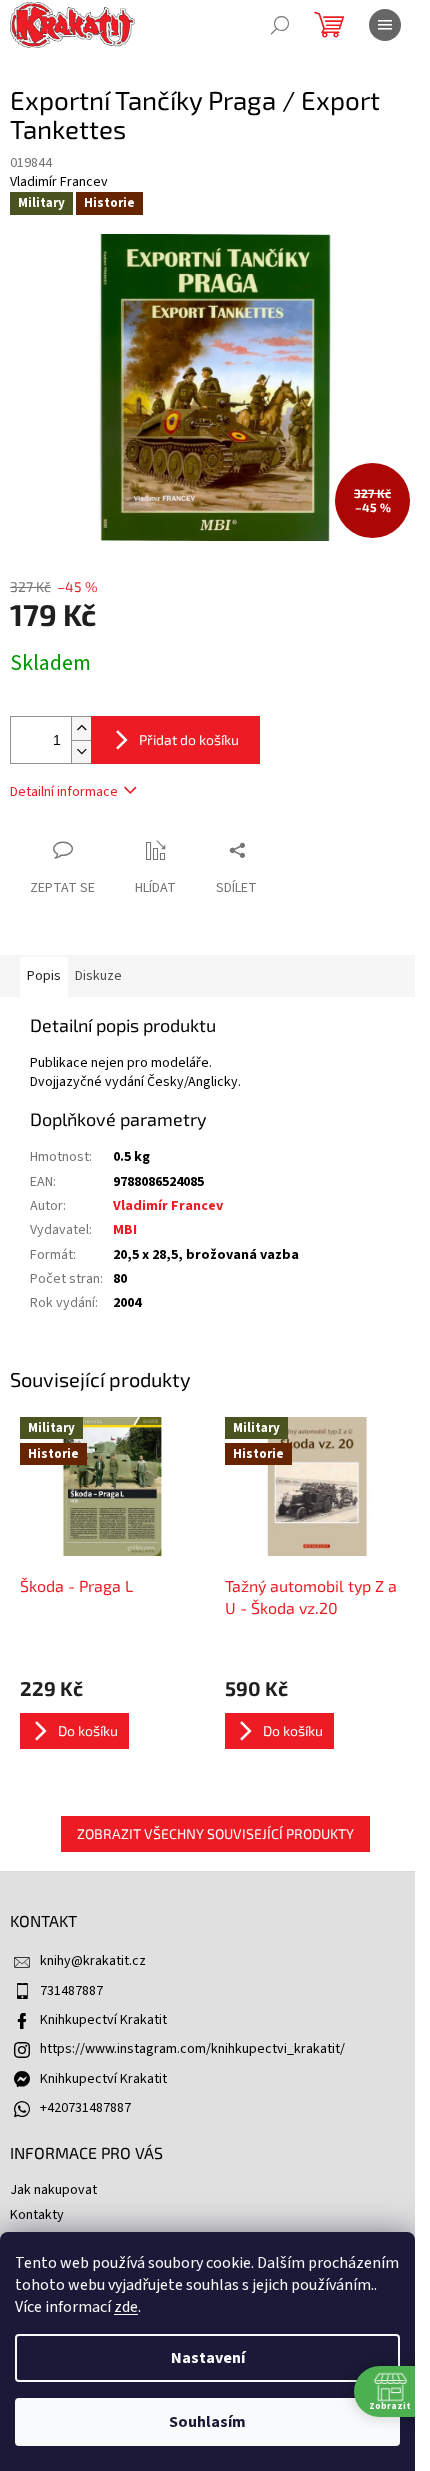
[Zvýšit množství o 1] (81, 728)
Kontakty (37, 2215)
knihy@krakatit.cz (93, 1961)
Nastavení (208, 2358)
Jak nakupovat (53, 2190)
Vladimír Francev (168, 1206)
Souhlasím (207, 2422)
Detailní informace (64, 792)
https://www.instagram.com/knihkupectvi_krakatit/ (192, 2049)
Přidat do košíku (189, 739)
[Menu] (385, 25)
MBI (125, 1230)
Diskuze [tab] (98, 976)
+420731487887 (85, 2108)
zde (126, 2307)
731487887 (71, 1991)
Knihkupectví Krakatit (103, 2020)
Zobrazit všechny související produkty (215, 1833)
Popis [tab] (44, 976)
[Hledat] (280, 25)
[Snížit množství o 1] (81, 751)
